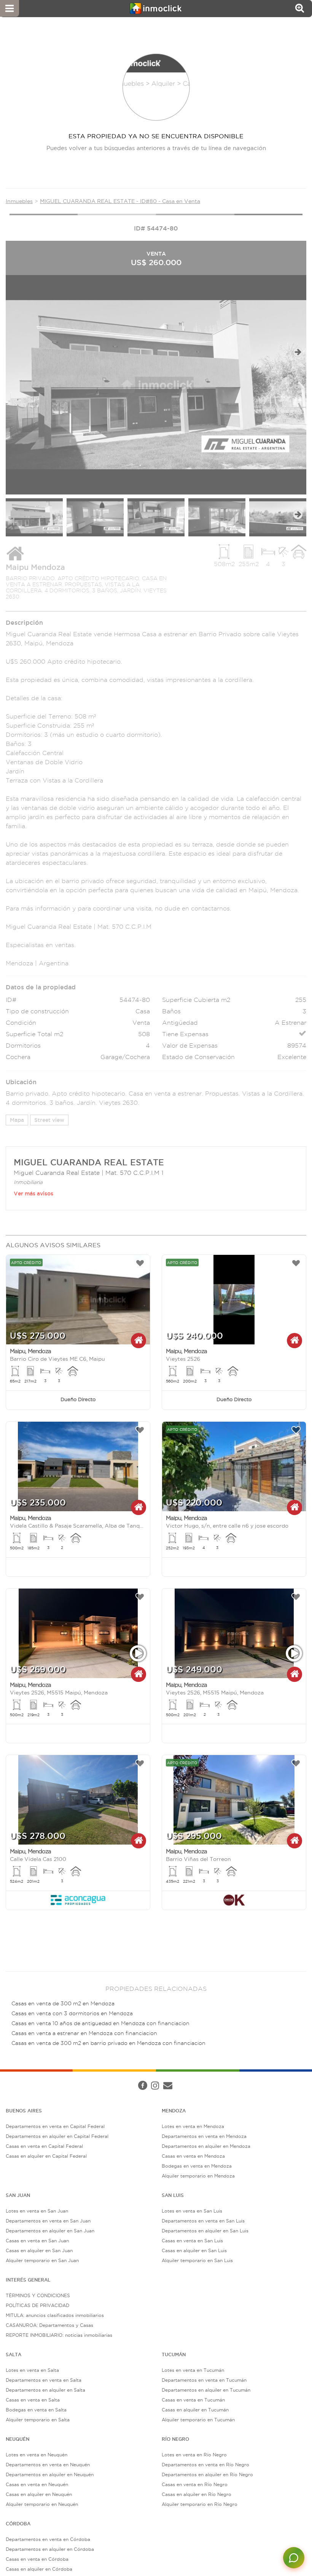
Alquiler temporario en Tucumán (198, 2420)
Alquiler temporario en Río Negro (200, 2504)
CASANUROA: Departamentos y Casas (49, 2325)
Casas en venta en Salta (33, 2400)
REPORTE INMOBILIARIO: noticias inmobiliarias (59, 2335)
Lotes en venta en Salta (32, 2370)
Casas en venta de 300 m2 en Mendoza (63, 2004)
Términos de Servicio (188, 2078)
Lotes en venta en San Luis (192, 2211)
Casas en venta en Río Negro (195, 2484)
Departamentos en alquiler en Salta (45, 2390)
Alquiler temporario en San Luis (197, 2260)
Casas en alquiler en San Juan (39, 2250)
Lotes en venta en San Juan (37, 2211)
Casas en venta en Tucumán (193, 2400)
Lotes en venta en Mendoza (193, 2126)
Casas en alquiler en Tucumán (195, 2410)
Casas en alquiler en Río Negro (197, 2494)
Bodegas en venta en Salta (36, 2410)
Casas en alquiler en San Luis (194, 2250)
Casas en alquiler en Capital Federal (46, 2156)
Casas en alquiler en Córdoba (39, 2569)
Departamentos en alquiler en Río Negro (207, 2474)
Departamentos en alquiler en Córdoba (50, 2549)
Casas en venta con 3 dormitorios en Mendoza (72, 2014)
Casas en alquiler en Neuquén (39, 2494)
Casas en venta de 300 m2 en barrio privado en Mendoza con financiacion (108, 2043)
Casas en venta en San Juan (37, 2241)
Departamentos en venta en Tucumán (204, 2380)
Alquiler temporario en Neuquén (42, 2504)
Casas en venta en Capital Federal (44, 2146)
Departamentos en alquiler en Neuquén (50, 2474)
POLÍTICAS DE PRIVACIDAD (37, 2305)
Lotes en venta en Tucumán (193, 2370)
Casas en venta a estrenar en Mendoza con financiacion (84, 2033)
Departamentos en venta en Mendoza (204, 2136)
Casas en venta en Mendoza (193, 2156)
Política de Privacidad (134, 2078)
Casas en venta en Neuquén (37, 2484)
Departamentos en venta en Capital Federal (55, 2126)
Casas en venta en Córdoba (37, 2559)
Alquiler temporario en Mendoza (198, 2176)
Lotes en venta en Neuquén (37, 2455)
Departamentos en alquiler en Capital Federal (57, 2136)
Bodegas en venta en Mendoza (197, 2166)
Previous (14, 352)
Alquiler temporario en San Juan (42, 2260)
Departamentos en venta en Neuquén (48, 2465)
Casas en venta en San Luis (192, 2241)
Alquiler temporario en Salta (38, 2420)
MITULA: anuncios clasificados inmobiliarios (55, 2315)
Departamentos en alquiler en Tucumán (206, 2390)
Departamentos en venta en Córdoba (48, 2539)
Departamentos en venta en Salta (44, 2380)
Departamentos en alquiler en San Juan (50, 2231)
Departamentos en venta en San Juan (48, 2221)
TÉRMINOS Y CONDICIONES (38, 2295)
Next (298, 352)
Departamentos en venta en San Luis (203, 2221)
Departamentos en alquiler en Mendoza (206, 2146)
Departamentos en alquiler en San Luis (205, 2231)
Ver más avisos (33, 1194)
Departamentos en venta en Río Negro (205, 2465)
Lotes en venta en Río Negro (194, 2455)
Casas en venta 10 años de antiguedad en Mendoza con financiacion (100, 2023)
